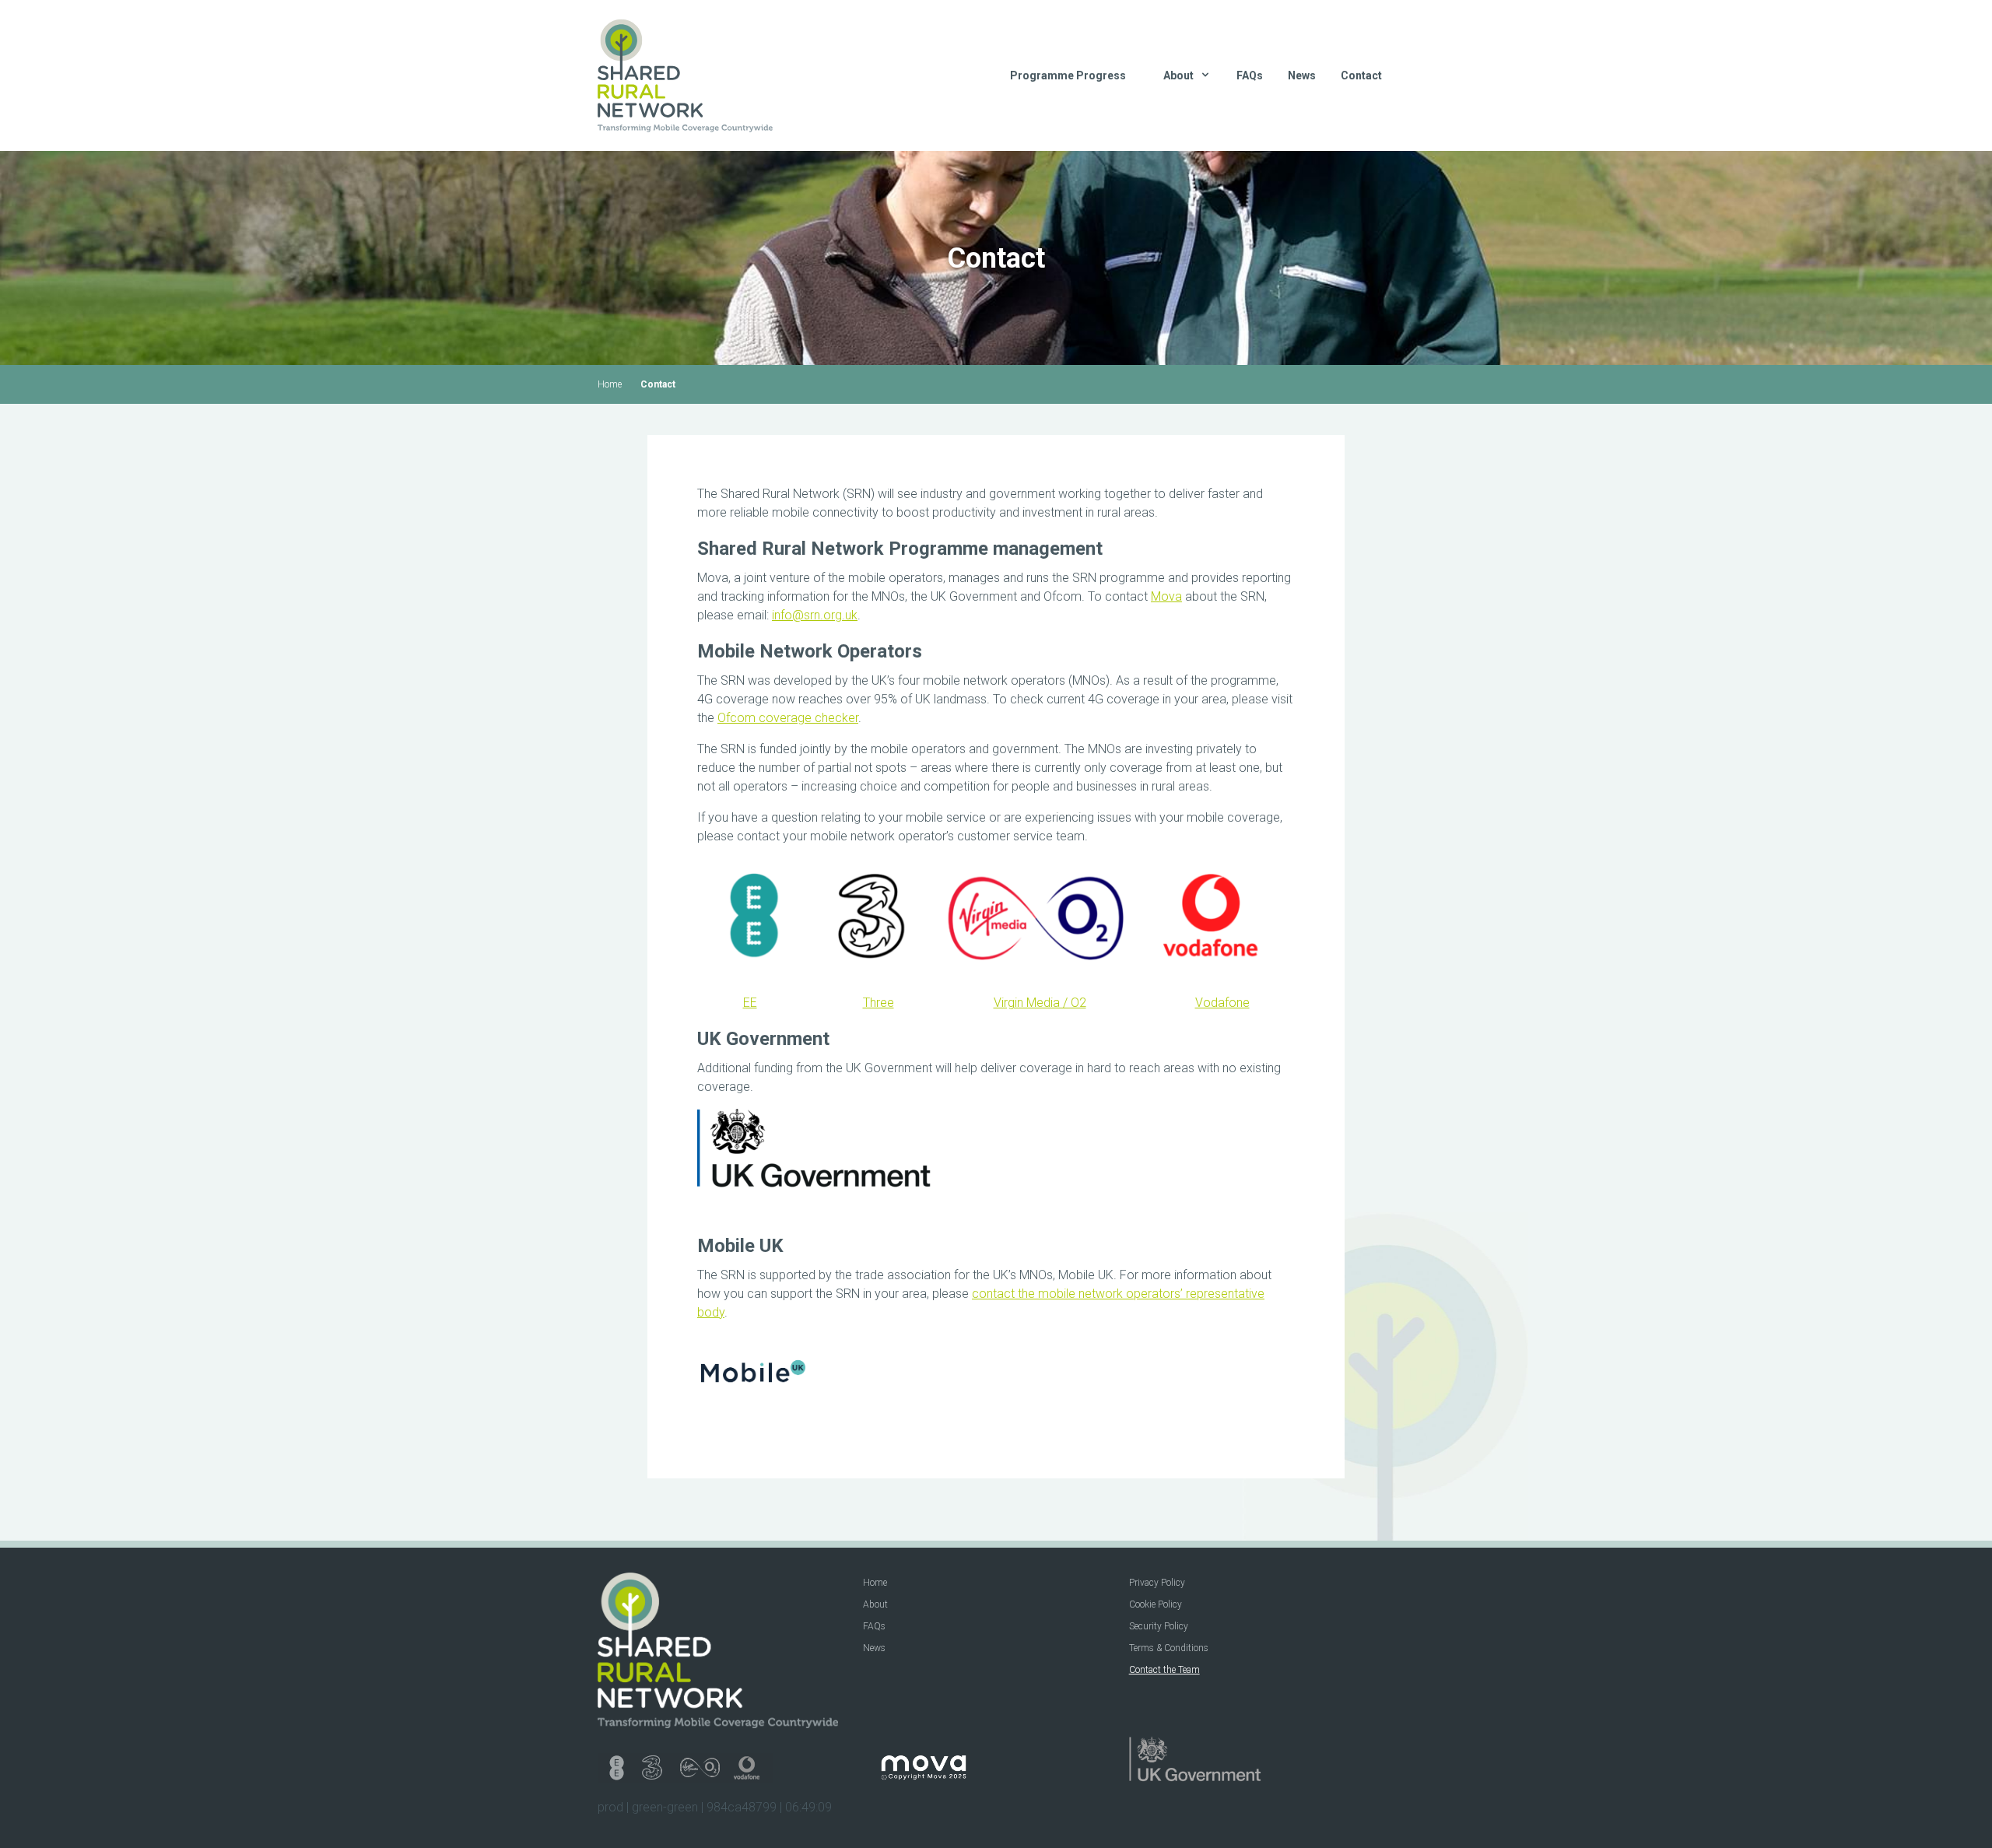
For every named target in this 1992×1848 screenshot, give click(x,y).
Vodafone (1222, 1003)
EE (750, 1003)
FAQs (1250, 75)
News (1302, 75)
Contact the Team (1164, 1670)
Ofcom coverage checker (788, 718)
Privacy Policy (1157, 1583)
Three (879, 1003)
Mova (1166, 596)
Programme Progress (1068, 75)
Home (610, 384)
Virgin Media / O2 (1040, 1003)
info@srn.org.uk (815, 615)
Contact (1361, 75)
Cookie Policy (1156, 1604)
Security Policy (1159, 1626)
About (875, 1604)
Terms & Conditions (1169, 1648)
